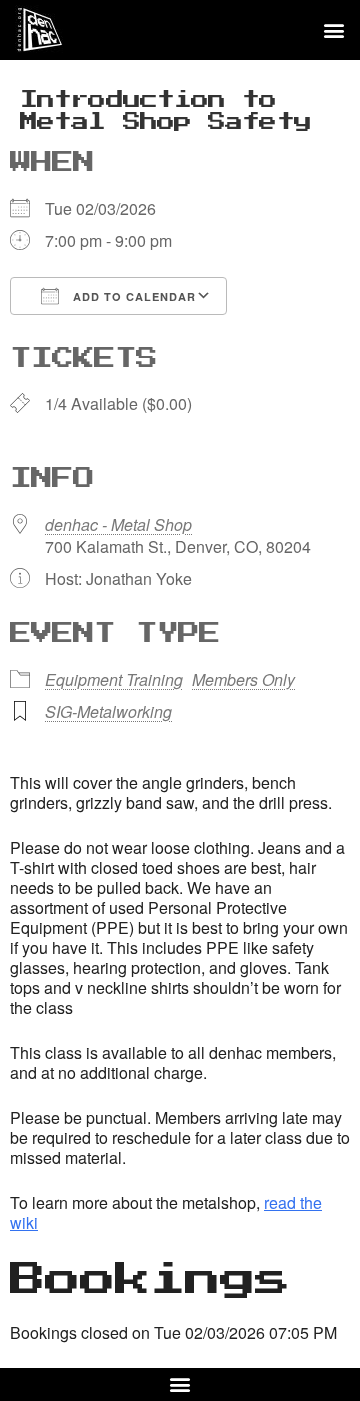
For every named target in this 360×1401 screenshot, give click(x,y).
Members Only (243, 679)
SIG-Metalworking (108, 711)
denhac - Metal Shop (118, 524)
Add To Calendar (132, 296)
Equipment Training (114, 679)
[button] (333, 30)
